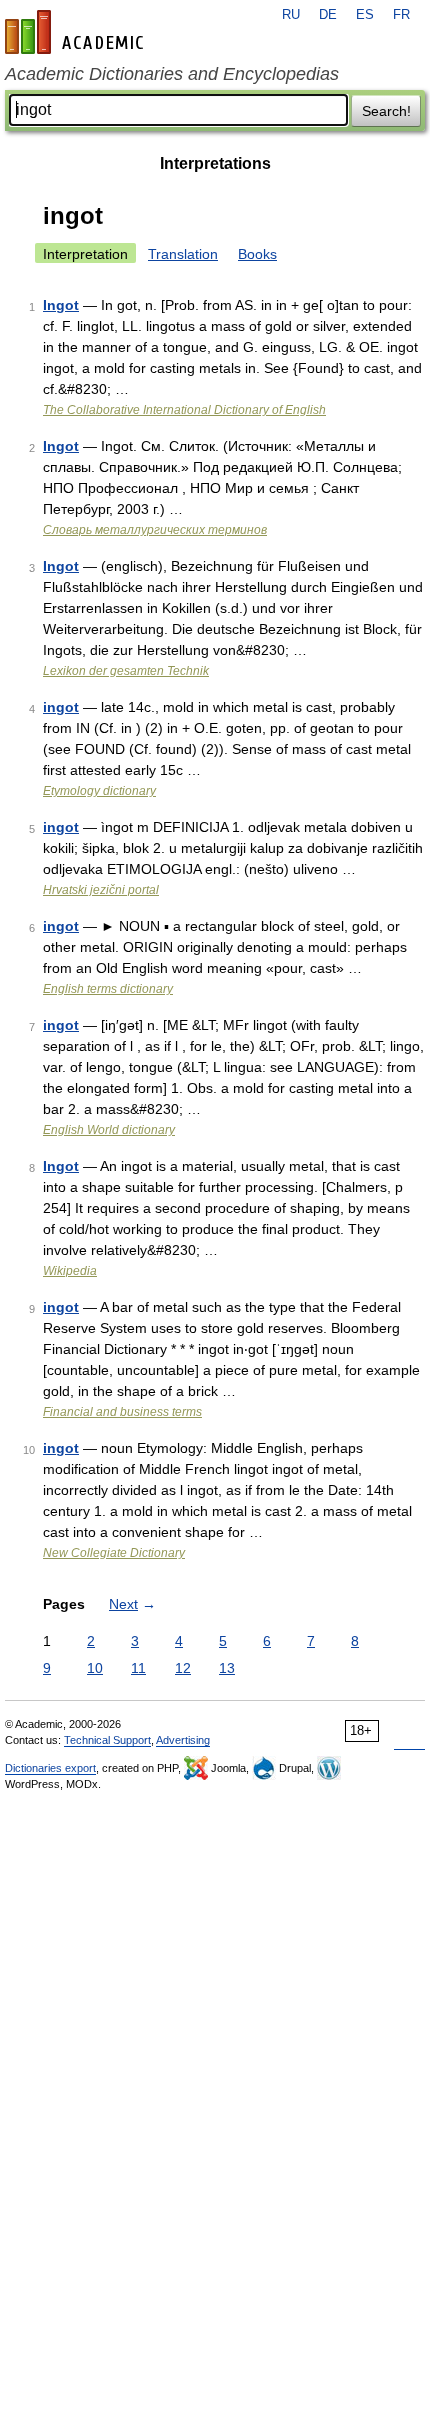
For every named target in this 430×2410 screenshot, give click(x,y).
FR (401, 15)
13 (227, 1668)
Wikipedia (70, 1271)
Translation (183, 254)
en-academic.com (77, 32)
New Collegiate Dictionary (114, 1553)
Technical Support (107, 1740)
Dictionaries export (50, 1768)
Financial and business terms (122, 1412)
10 (95, 1668)
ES (365, 15)
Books (257, 254)
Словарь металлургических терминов (155, 530)
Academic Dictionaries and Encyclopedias (172, 74)
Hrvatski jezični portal (101, 890)
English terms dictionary (108, 989)
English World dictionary (109, 1130)
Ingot (61, 305)
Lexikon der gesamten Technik (126, 671)
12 (183, 1668)
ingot (61, 707)
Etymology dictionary (99, 791)
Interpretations (215, 163)
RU (291, 15)
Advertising (183, 1740)
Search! (386, 111)
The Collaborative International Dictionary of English (184, 410)
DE (328, 15)
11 (138, 1668)
